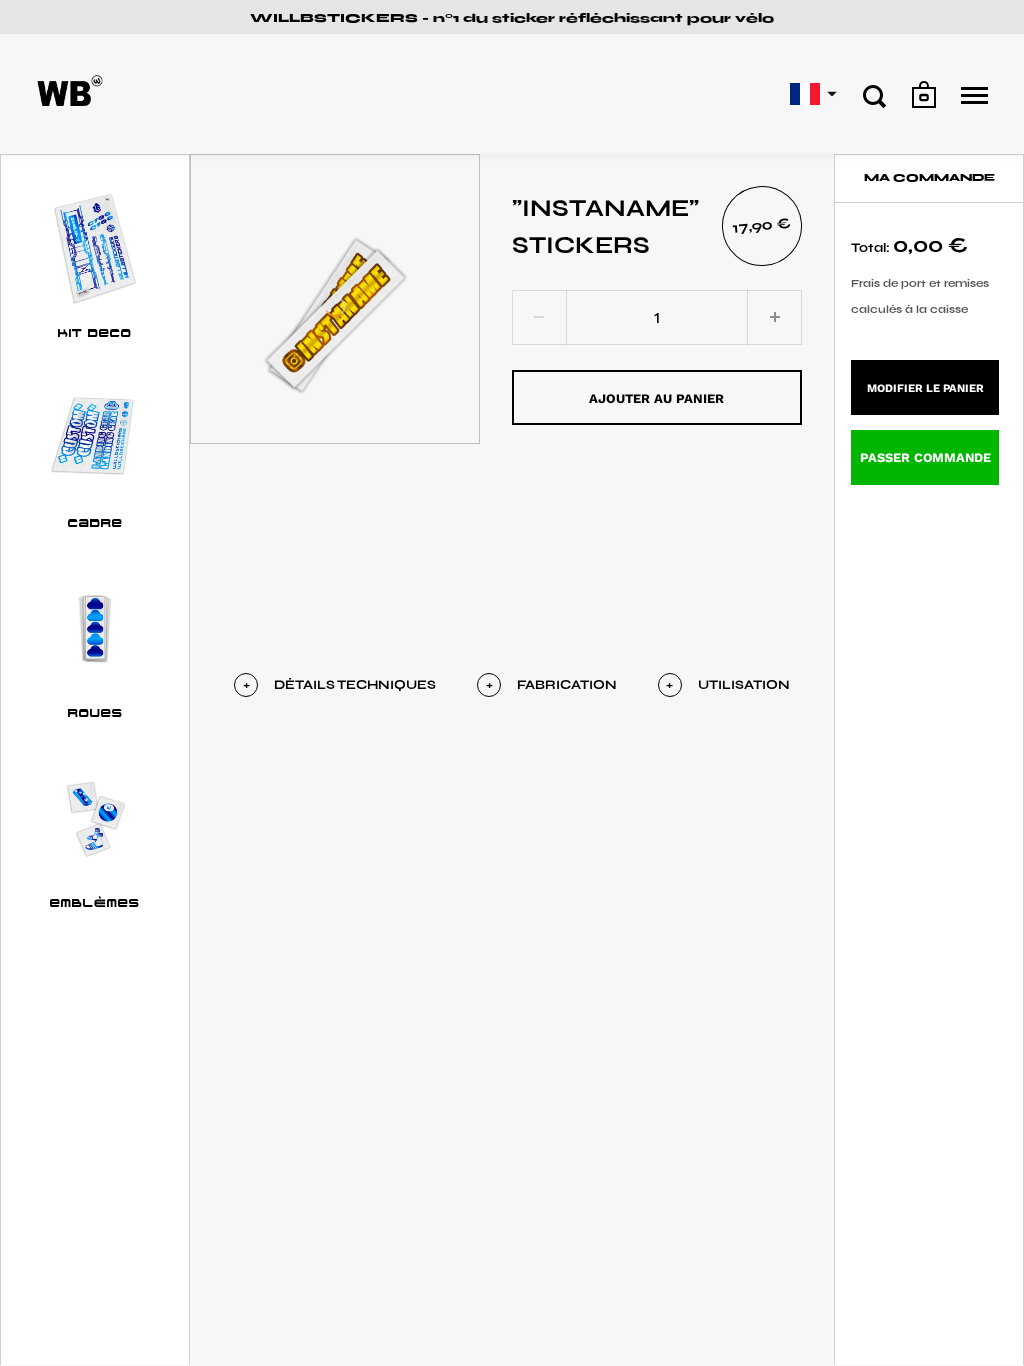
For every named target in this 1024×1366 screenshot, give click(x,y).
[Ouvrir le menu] (974, 96)
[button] (811, 94)
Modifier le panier (925, 388)
